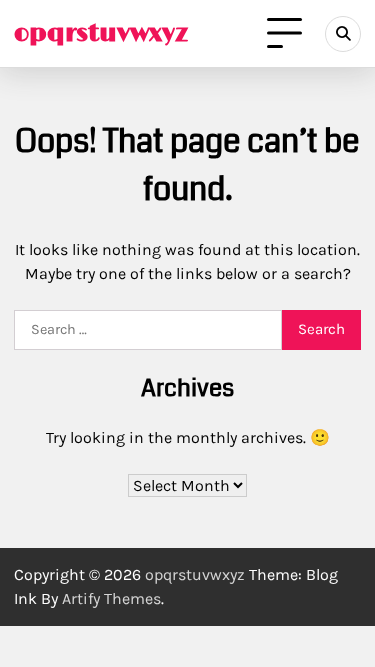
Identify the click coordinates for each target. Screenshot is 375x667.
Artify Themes (111, 598)
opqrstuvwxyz (101, 33)
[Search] (343, 34)
